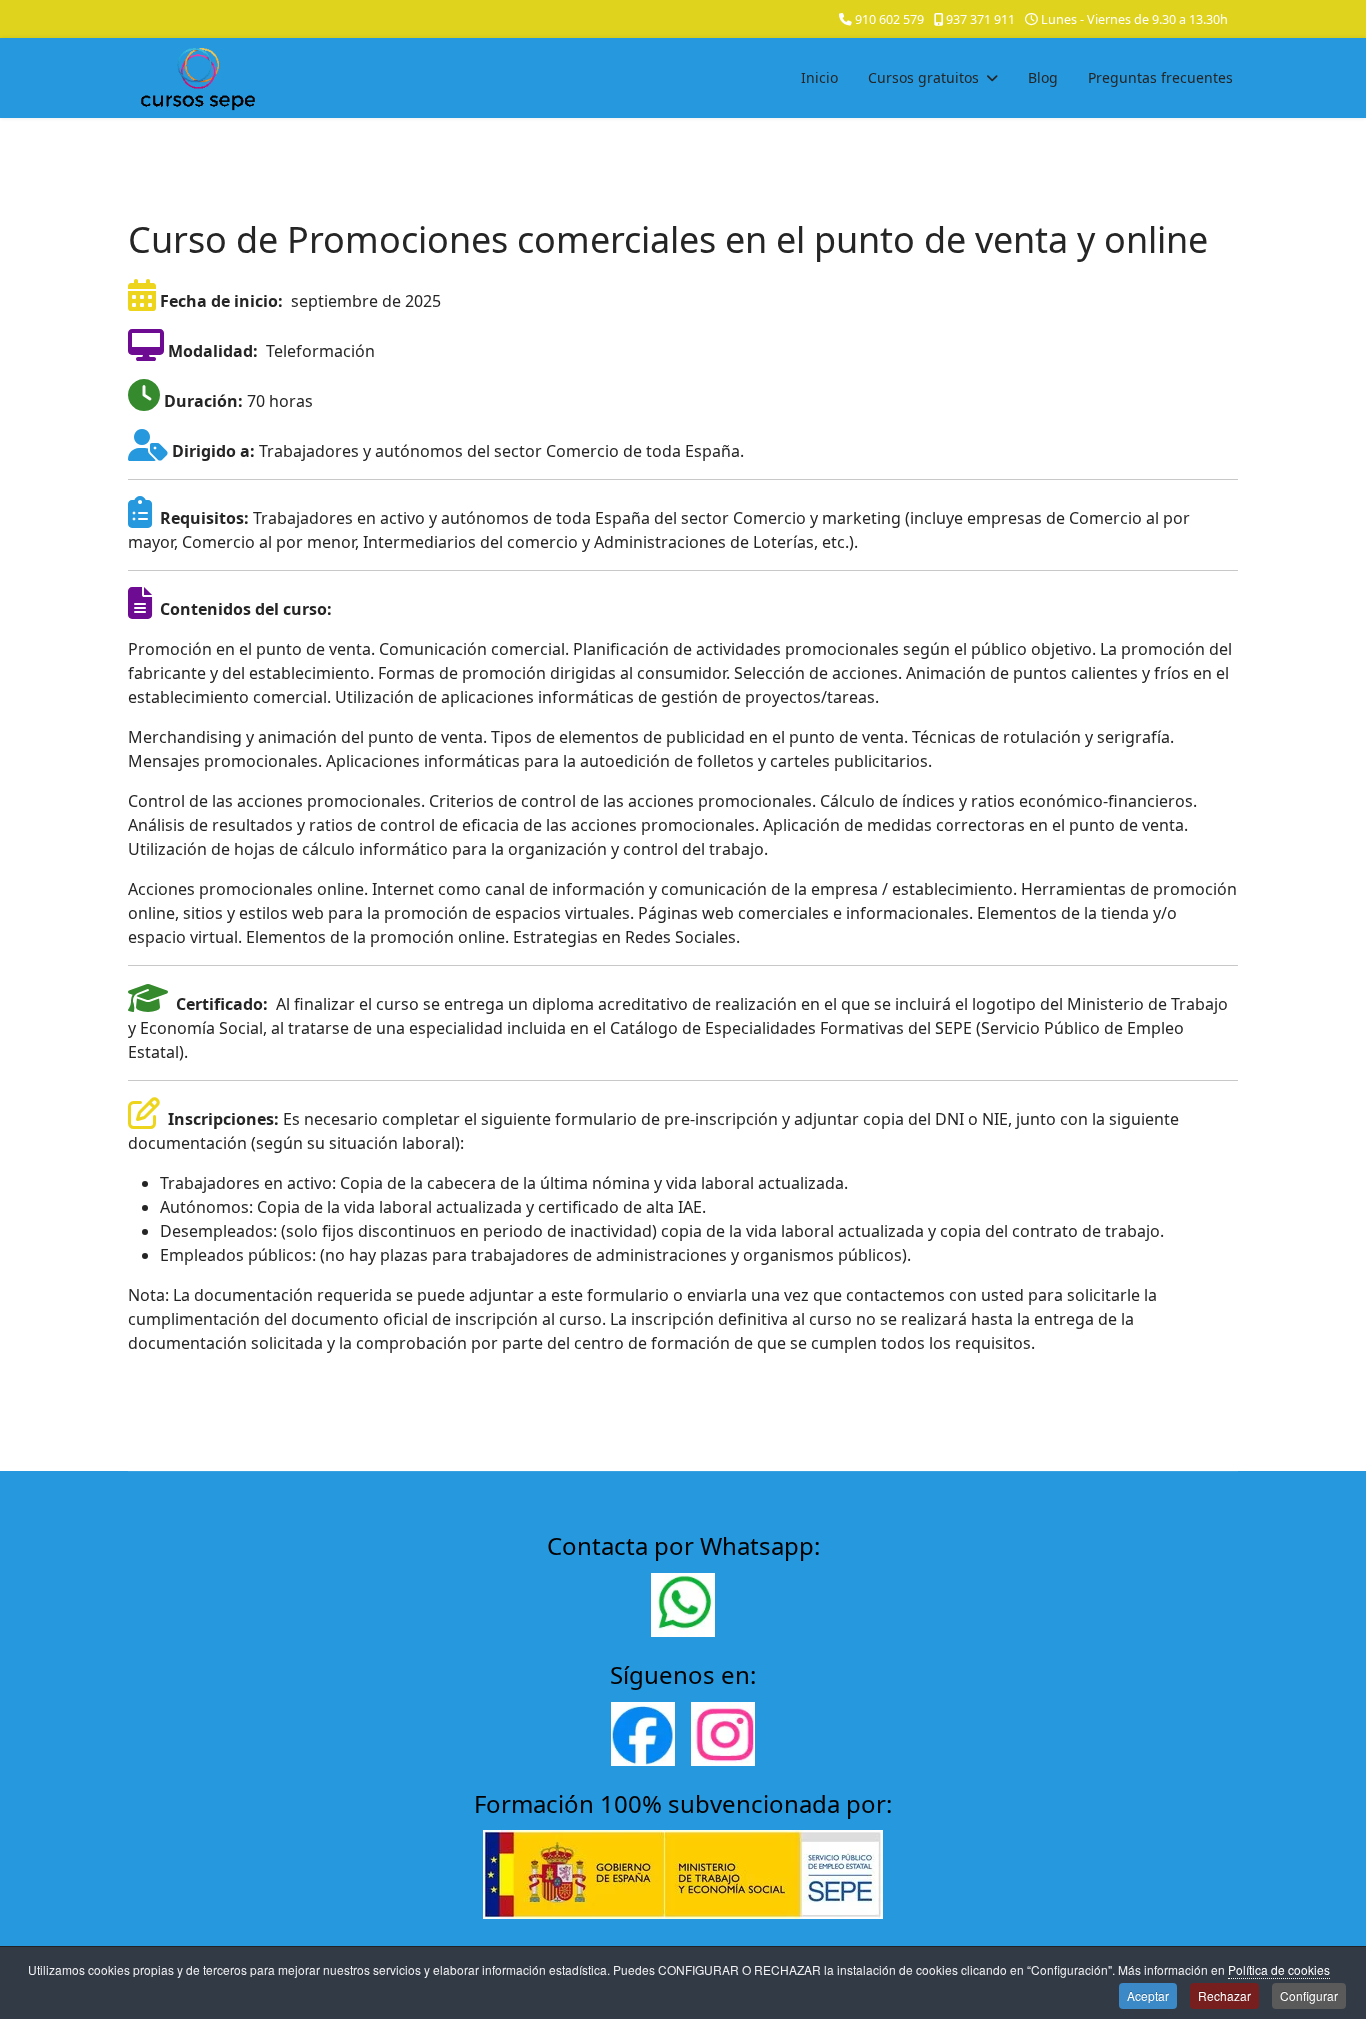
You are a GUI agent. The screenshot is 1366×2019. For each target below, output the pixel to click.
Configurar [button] (1309, 1995)
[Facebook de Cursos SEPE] (643, 1734)
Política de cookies (1279, 1969)
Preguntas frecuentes (1160, 77)
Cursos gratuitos (923, 77)
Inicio (819, 77)
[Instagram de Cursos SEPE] (723, 1734)
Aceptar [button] (1148, 1995)
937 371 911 (980, 19)
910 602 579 (889, 19)
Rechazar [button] (1224, 1995)
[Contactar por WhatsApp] (683, 1605)
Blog (1043, 77)
